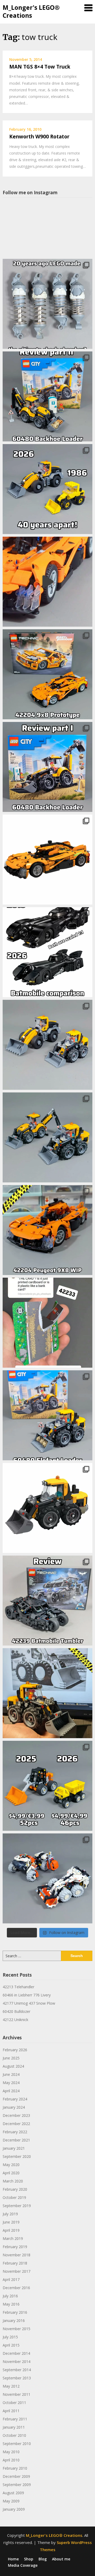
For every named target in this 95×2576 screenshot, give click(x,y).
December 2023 (16, 2115)
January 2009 (14, 2509)
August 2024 (13, 2066)
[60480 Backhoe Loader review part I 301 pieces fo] (47, 767)
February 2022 (15, 2132)
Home (13, 2559)
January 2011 (14, 2427)
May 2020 (11, 2165)
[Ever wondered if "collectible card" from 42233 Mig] (47, 1323)
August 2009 (13, 2493)
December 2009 (16, 2476)
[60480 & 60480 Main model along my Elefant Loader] (47, 1137)
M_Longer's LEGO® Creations (31, 11)
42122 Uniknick (15, 2020)
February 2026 (15, 2050)
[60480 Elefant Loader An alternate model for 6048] (47, 1415)
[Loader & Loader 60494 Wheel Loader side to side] (47, 1045)
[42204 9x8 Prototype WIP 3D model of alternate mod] (47, 860)
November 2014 (16, 2362)
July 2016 (10, 2296)
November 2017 (16, 2271)
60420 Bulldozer (16, 2011)
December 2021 (16, 2140)
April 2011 (11, 2411)
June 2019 (11, 2222)
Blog (43, 2559)
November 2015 (16, 2329)
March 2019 (13, 2238)
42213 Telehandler (18, 1987)
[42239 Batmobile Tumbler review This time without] (47, 1601)
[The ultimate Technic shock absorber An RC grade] (47, 304)
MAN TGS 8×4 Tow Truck (40, 67)
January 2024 (14, 2107)
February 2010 (15, 2468)
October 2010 (14, 2435)
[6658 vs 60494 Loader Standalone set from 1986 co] (47, 489)
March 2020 (13, 2181)
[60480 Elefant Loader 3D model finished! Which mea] (47, 1508)
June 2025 (11, 2058)
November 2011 (16, 2394)
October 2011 (14, 2403)
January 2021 (14, 2148)
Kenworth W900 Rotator (39, 137)
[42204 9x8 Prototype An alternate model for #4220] (47, 582)
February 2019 (15, 2247)
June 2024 (11, 2074)
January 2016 (14, 2320)
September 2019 (17, 2206)
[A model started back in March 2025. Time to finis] (47, 1230)
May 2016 (11, 2304)
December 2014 (16, 2353)
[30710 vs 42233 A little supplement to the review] (47, 1786)
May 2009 (11, 2501)
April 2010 (11, 2460)
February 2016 (15, 2312)
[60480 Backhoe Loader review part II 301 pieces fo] (47, 396)
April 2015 (11, 2345)
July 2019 (10, 2214)
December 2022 (16, 2124)
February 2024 (15, 2099)
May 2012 (11, 2386)
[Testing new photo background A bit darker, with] (47, 1878)
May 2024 (11, 2083)
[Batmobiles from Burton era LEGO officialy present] (47, 952)
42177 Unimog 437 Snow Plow (29, 2003)
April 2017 (11, 2279)
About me (61, 2559)
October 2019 (14, 2197)
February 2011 (15, 2419)
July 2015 (10, 2337)
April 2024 (11, 2091)
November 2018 (16, 2255)
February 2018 (15, 2263)
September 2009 (17, 2485)
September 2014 (17, 2370)
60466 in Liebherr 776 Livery (27, 1995)
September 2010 (17, 2444)
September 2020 (17, 2156)
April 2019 (11, 2230)
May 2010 (11, 2452)
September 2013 (17, 2378)
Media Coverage (23, 2565)
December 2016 (16, 2288)
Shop (29, 2559)
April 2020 (11, 2173)
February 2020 (15, 2189)
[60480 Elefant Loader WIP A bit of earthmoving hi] (47, 1693)
